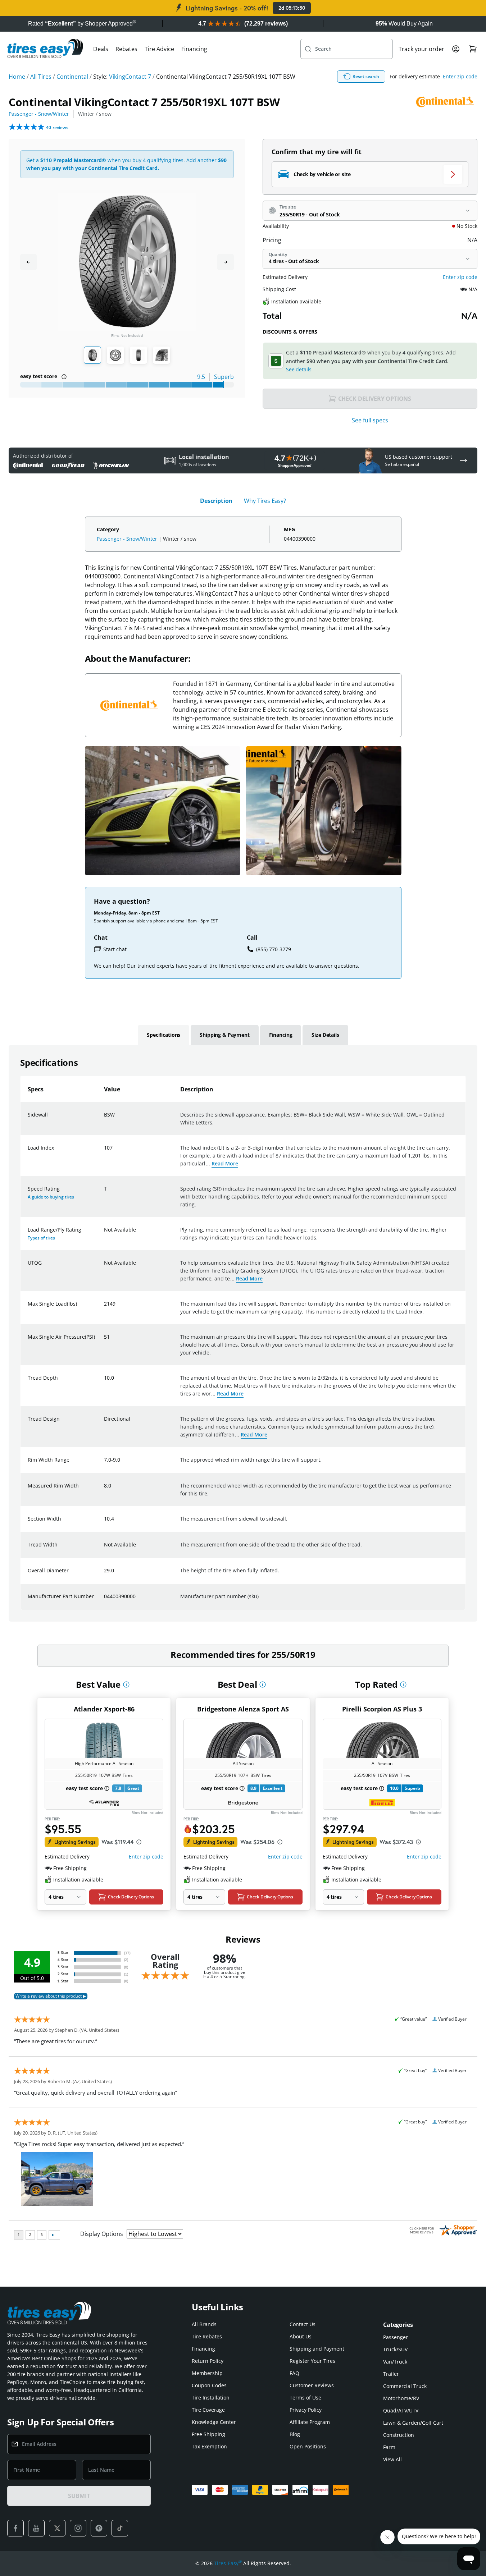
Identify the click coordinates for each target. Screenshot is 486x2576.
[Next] (226, 262)
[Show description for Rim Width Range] (104, 1464)
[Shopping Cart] (473, 49)
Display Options (102, 2234)
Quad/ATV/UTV (401, 2410)
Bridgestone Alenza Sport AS (243, 1709)
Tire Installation (211, 2398)
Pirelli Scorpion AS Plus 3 (382, 1709)
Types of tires (41, 1238)
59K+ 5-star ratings (43, 2350)
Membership (207, 2373)
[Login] (456, 49)
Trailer (391, 2374)
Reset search (366, 76)
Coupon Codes (209, 2385)
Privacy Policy (306, 2410)
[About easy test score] (64, 377)
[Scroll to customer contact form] (463, 460)
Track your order (421, 49)
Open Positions (308, 2446)
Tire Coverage (208, 2410)
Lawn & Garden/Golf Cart (413, 2423)
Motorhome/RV (401, 2398)
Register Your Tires (312, 2361)
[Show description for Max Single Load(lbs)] (104, 1308)
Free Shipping (208, 2434)
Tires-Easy (228, 2563)
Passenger (396, 2337)
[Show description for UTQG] (104, 1267)
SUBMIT (79, 2496)
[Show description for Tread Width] (104, 1549)
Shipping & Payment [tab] (224, 1035)
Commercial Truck (405, 2386)
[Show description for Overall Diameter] (104, 1575)
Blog (295, 2434)
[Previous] (28, 262)
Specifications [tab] (163, 1035)
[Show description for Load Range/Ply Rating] (104, 1234)
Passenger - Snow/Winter (39, 114)
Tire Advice (159, 49)
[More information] (126, 1685)
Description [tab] (216, 501)
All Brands (204, 2324)
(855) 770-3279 (274, 949)
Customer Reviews (312, 2385)
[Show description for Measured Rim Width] (104, 1490)
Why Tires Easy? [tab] (265, 501)
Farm (389, 2447)
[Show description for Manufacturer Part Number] (104, 1601)
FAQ (294, 2373)
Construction (399, 2435)
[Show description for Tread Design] (104, 1423)
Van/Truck (395, 2362)
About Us (301, 2336)
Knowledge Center (214, 2422)
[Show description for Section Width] (104, 1523)
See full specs (370, 420)
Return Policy (208, 2361)
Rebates (126, 49)
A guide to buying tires (51, 1197)
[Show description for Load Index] (104, 1152)
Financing (194, 49)
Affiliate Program (310, 2422)
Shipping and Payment (317, 2349)
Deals (101, 49)
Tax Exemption (209, 2446)
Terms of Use (305, 2398)
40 (57, 127)
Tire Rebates (207, 2336)
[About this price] (139, 1842)
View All (392, 2459)
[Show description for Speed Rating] (104, 1193)
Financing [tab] (281, 1035)
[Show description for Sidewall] (104, 1119)
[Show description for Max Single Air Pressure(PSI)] (104, 1341)
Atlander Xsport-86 (104, 1709)
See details (299, 369)
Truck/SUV (395, 2349)
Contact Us (303, 2324)
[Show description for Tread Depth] (104, 1382)
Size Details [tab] (325, 1035)
